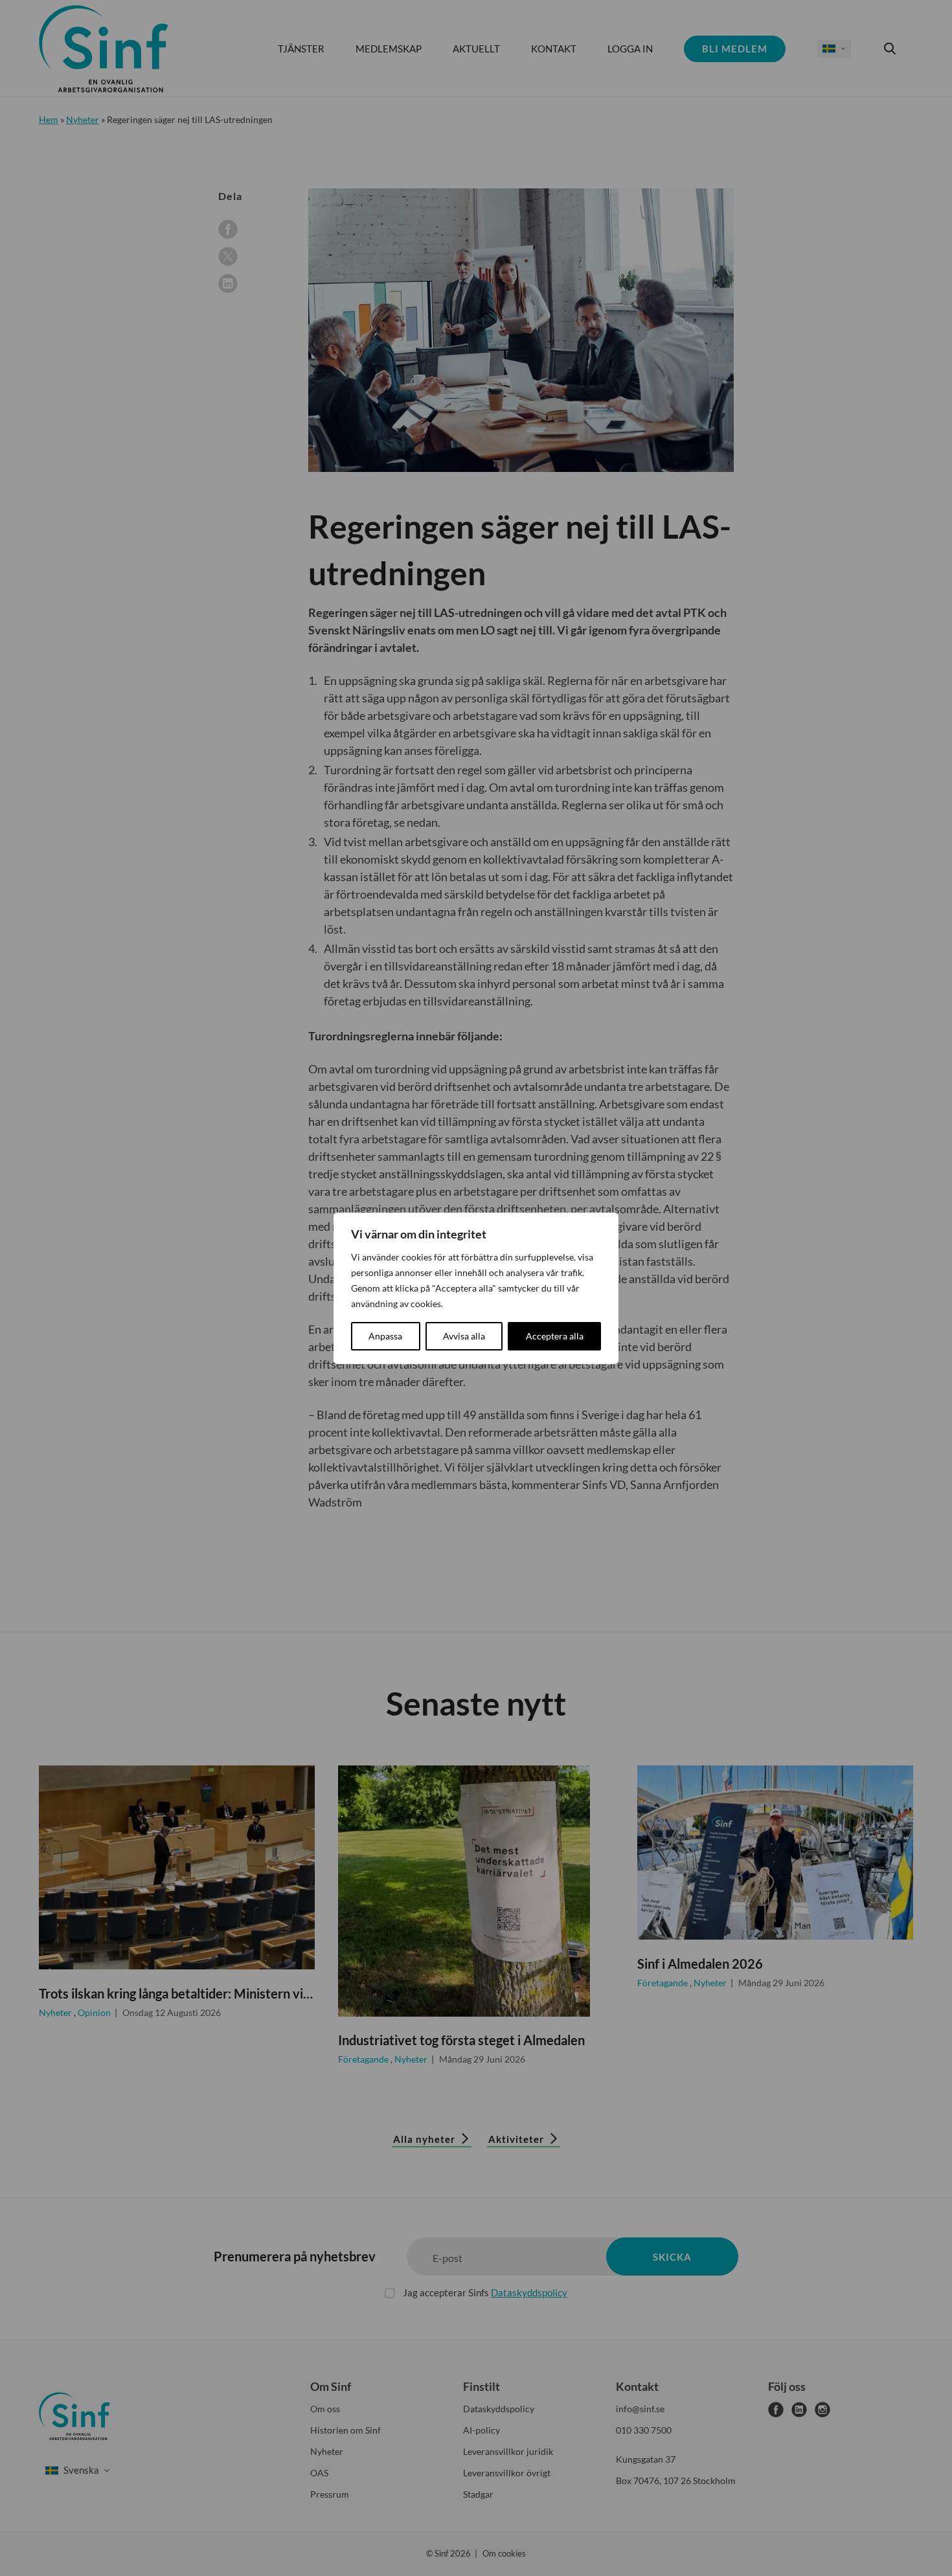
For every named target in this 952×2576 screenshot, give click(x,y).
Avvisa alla (464, 1336)
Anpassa (385, 1336)
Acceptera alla (555, 1336)
